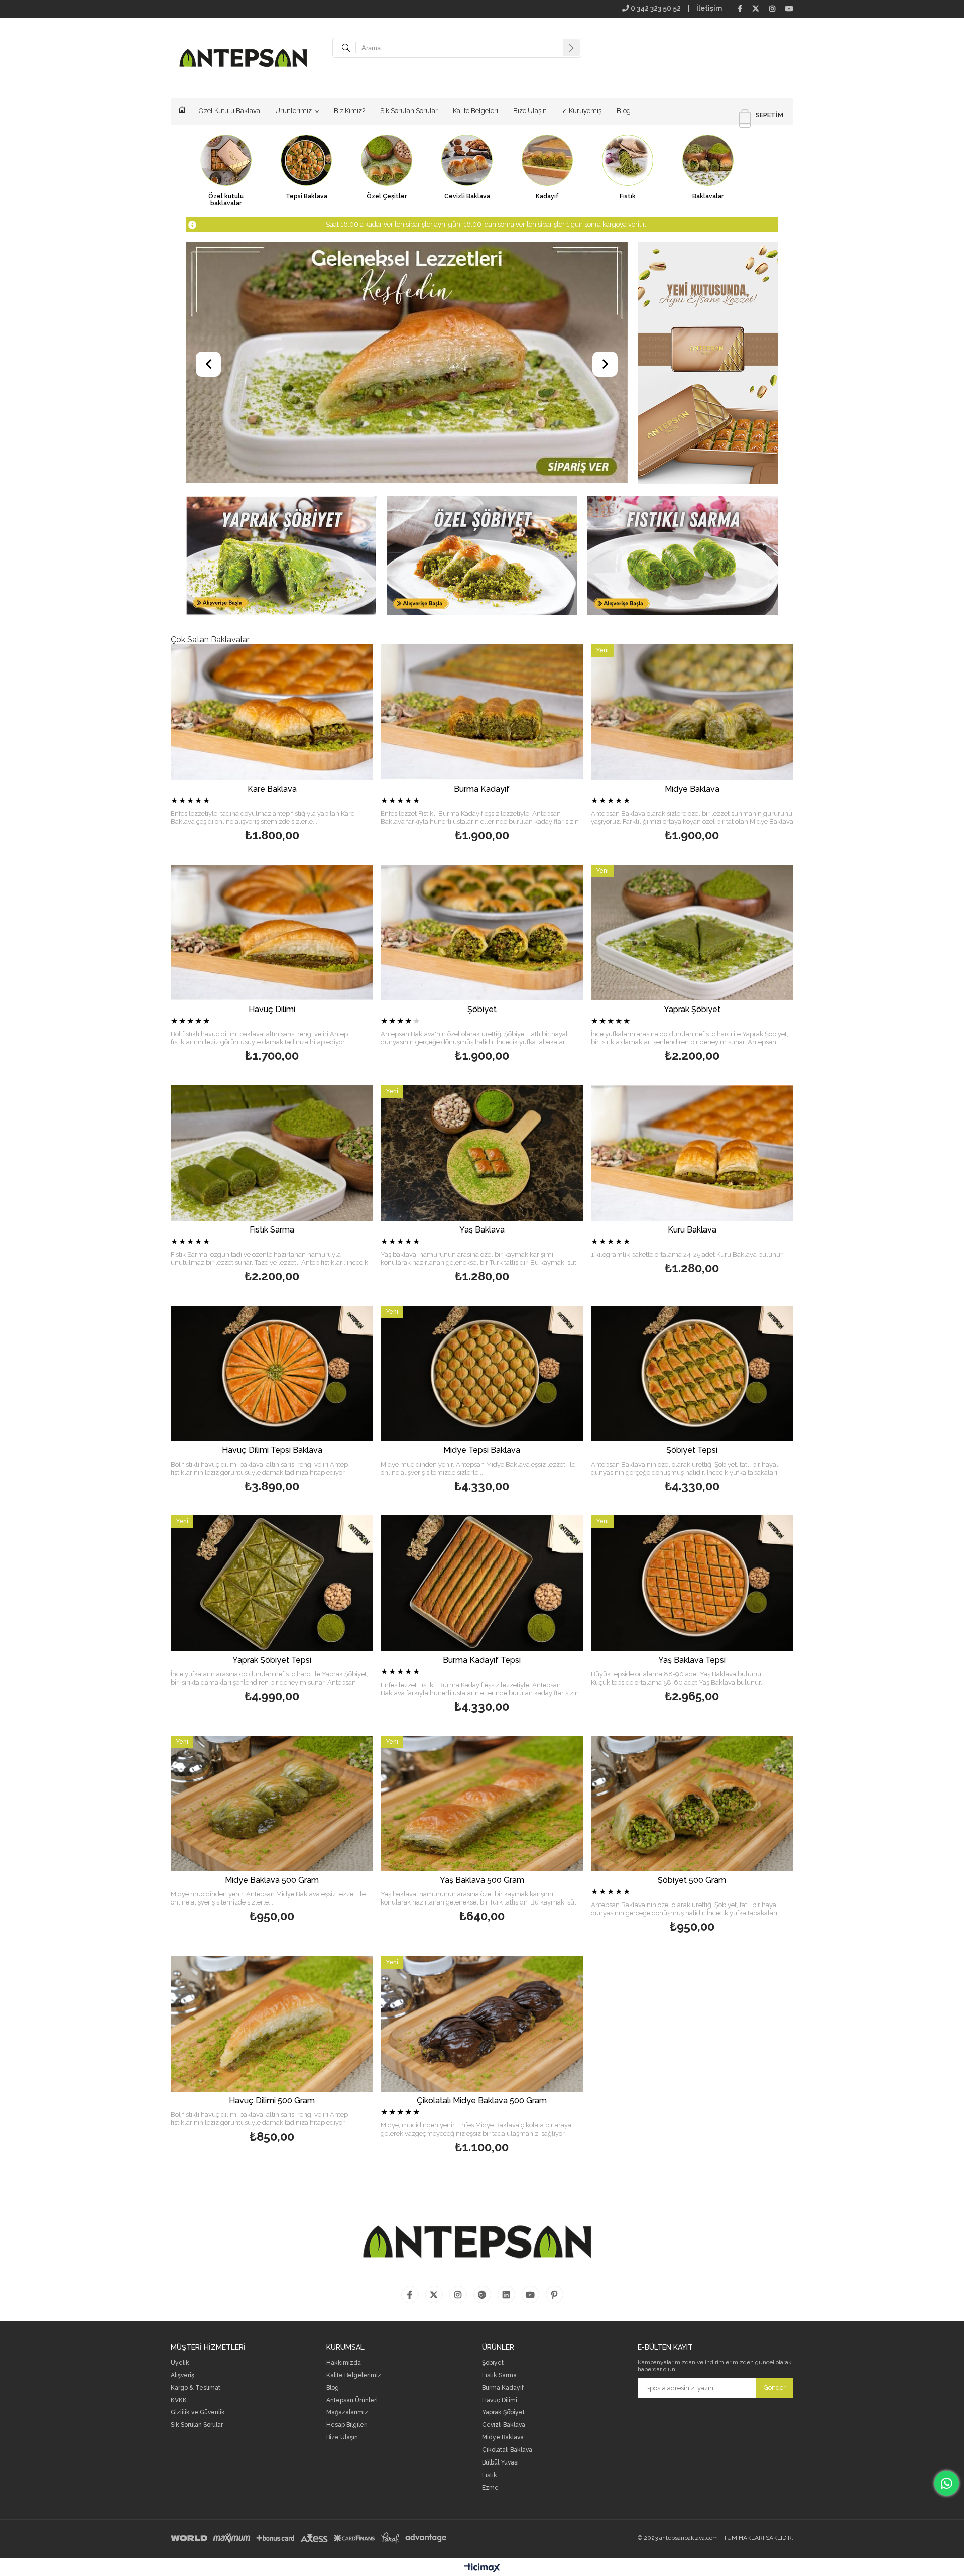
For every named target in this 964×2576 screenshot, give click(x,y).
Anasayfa (185, 111)
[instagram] (772, 9)
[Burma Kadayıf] (482, 712)
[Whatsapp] (947, 2483)
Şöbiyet (493, 2363)
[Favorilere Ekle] (292, 745)
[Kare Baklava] (272, 712)
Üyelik (180, 2363)
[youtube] (789, 9)
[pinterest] (555, 2294)
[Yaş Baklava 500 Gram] (482, 1804)
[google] (482, 2294)
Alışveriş (183, 2375)
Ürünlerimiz (293, 111)
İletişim (709, 8)
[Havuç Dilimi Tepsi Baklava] (272, 1374)
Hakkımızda (344, 2363)
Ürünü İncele (272, 794)
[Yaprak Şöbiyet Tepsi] (272, 1583)
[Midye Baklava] (692, 712)
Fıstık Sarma (499, 2375)
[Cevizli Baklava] (467, 183)
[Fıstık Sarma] (683, 557)
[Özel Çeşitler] (387, 183)
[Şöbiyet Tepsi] (692, 1374)
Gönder (775, 2387)
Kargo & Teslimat (196, 2388)
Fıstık (490, 2475)
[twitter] (756, 9)
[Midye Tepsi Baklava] (482, 1374)
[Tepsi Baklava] (306, 183)
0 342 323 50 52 (655, 8)
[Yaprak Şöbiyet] (281, 557)
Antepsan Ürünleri (352, 2400)
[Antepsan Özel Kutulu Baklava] (708, 364)
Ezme (490, 2488)
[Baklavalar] (708, 183)
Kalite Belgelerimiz (354, 2375)
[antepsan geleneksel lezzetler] (407, 364)
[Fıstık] (628, 183)
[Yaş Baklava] (482, 1153)
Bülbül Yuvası (500, 2463)
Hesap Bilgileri (347, 2425)
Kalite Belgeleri (475, 111)
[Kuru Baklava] (692, 1153)
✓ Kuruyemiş (582, 111)
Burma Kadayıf (503, 2388)
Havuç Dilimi (500, 2400)
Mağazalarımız (347, 2413)
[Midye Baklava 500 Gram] (272, 1804)
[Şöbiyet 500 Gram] (692, 1804)
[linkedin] (506, 2294)
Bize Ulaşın (530, 111)
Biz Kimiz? (349, 111)
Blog (624, 111)
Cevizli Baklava (504, 2425)
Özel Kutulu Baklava (229, 111)
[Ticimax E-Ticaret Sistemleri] (482, 2568)
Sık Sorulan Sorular (409, 111)
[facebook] (740, 9)
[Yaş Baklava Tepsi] (692, 1583)
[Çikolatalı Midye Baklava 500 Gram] (482, 2024)
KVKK (179, 2400)
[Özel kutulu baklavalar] (226, 183)
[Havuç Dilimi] (272, 933)
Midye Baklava (503, 2438)
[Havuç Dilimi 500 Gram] (272, 2024)
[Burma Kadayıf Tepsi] (482, 1583)
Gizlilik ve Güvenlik (198, 2413)
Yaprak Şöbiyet (503, 2413)
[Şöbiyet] (482, 557)
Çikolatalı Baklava (507, 2450)
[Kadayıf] (547, 183)
